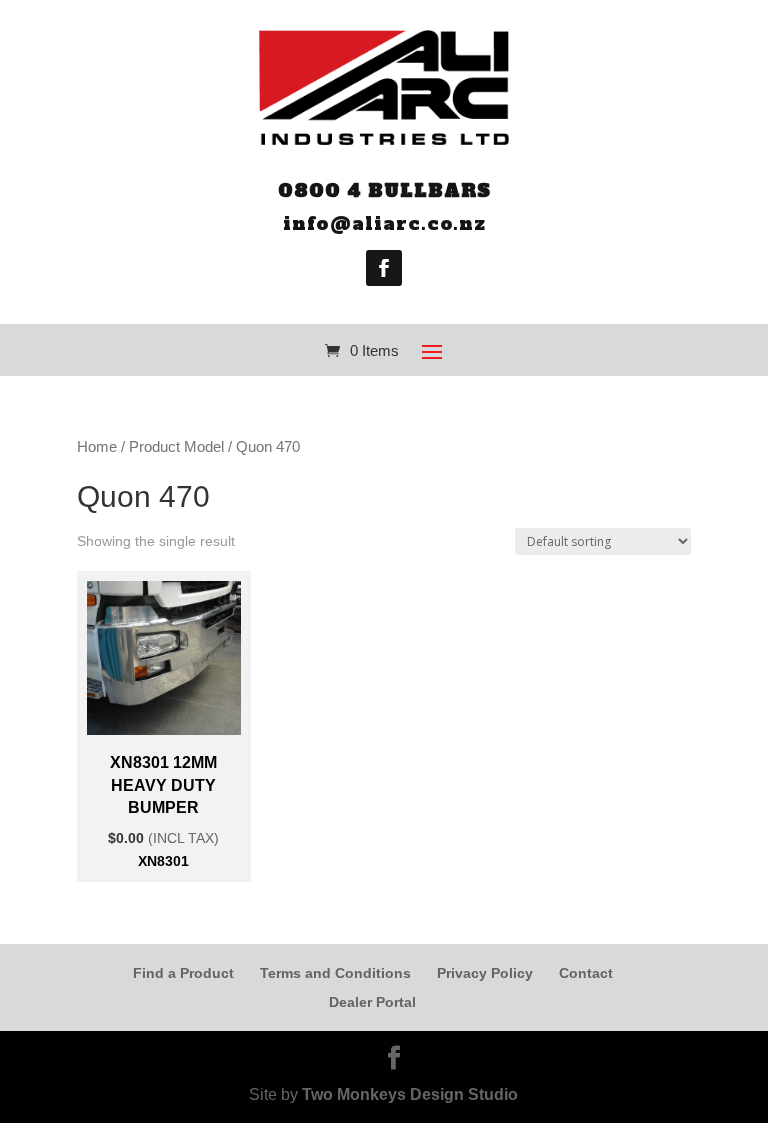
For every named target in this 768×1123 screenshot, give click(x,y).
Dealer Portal (372, 1002)
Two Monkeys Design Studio (410, 1094)
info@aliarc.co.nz (384, 223)
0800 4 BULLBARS (384, 190)
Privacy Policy (485, 973)
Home (97, 447)
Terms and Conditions (335, 973)
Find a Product (183, 973)
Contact (586, 973)
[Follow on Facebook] (384, 268)
